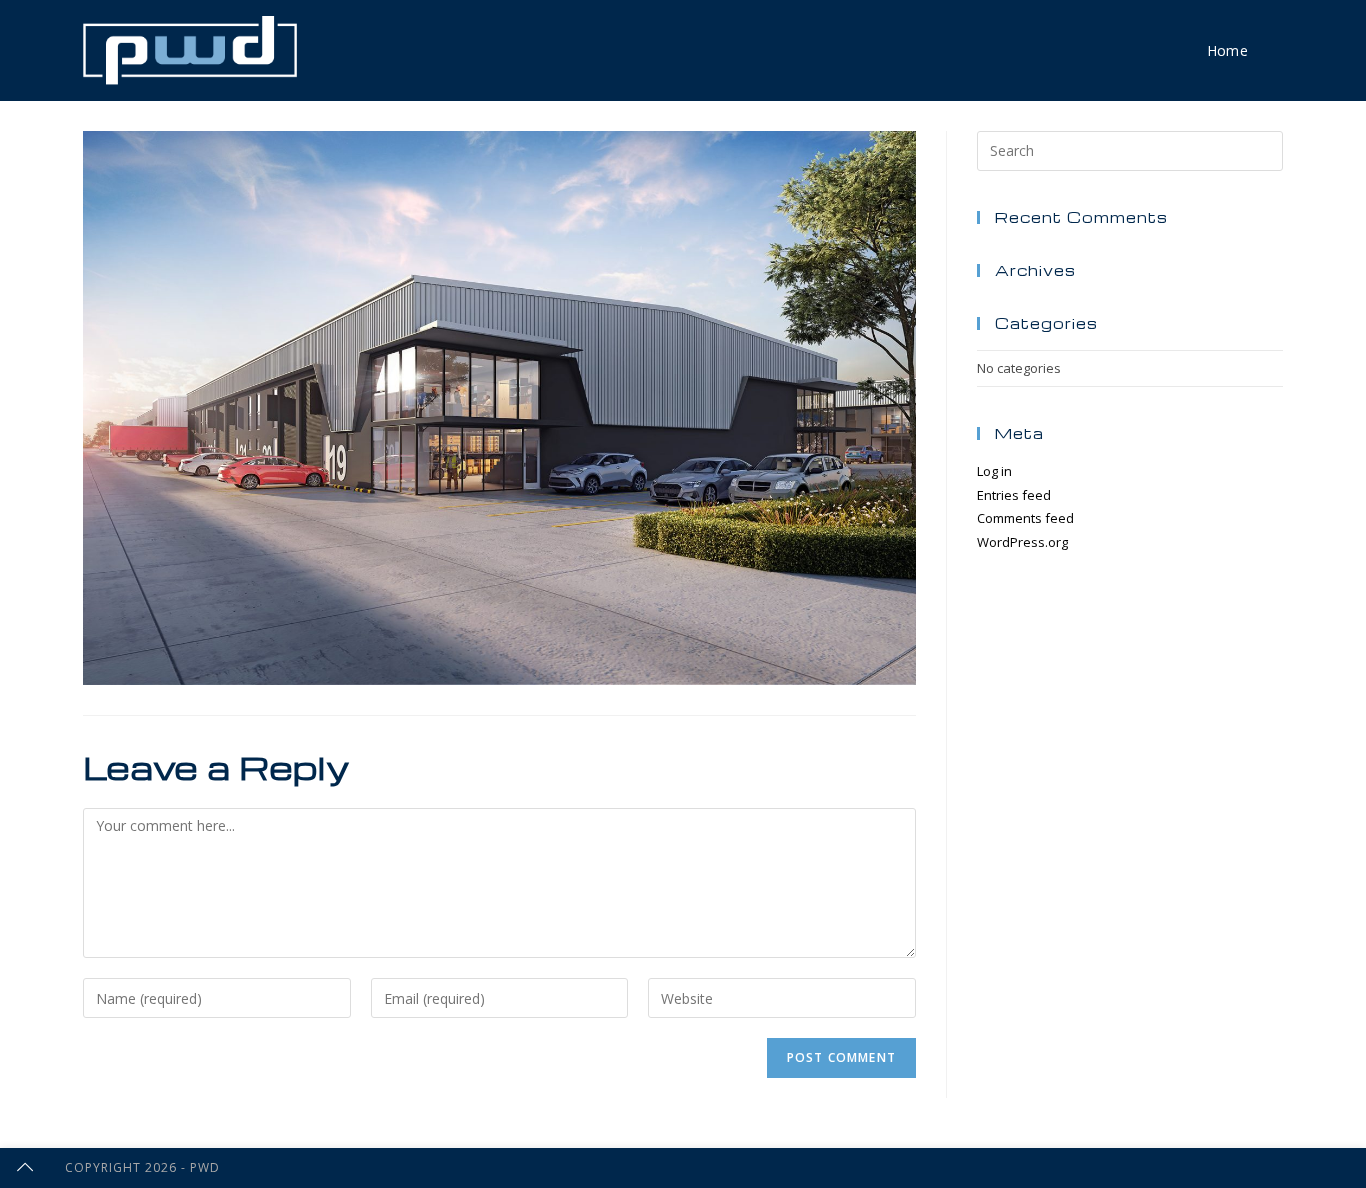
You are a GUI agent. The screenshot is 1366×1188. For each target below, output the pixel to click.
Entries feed (1014, 495)
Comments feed (1025, 518)
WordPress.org (1022, 542)
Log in (994, 471)
